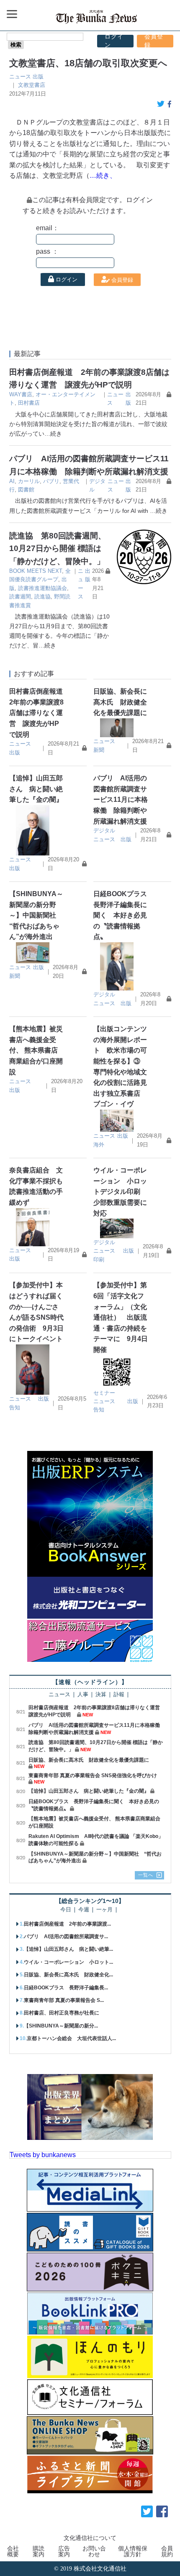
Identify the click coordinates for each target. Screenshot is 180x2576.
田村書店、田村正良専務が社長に (62, 2013)
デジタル (104, 831)
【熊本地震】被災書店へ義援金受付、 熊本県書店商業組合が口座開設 (36, 1050)
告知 (15, 1408)
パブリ (51, 481)
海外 (99, 1145)
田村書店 (29, 403)
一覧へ (146, 1875)
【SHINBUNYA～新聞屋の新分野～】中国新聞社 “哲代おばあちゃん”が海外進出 (36, 915)
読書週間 (20, 597)
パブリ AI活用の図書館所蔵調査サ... (66, 1937)
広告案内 (64, 2551)
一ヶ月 (104, 1910)
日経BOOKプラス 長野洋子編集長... (66, 1988)
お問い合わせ (94, 2551)
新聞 (99, 750)
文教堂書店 (32, 85)
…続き (53, 434)
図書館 (26, 490)
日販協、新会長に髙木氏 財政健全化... (68, 1975)
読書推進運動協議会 (42, 588)
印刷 (99, 1259)
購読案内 (39, 2551)
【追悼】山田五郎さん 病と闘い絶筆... (68, 1949)
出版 (38, 77)
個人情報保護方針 (133, 2551)
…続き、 (103, 175)
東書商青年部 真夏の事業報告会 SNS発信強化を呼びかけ (93, 1775)
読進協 (42, 597)
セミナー (104, 1393)
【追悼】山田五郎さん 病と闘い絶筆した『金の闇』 (36, 789)
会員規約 (167, 2551)
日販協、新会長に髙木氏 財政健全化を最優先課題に (120, 702)
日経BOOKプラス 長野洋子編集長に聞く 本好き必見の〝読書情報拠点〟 (123, 915)
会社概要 (13, 2551)
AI (12, 481)
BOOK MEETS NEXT (36, 571)
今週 (84, 1910)
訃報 (119, 1695)
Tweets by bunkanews (43, 2155)
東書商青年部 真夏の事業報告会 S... (64, 2000)
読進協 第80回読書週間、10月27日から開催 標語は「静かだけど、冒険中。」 (58, 548)
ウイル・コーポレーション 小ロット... (68, 1962)
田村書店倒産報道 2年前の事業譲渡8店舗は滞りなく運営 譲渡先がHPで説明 (39, 713)
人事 (83, 1695)
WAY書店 (21, 394)
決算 (101, 1695)
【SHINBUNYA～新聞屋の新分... (61, 2026)
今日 (66, 1910)
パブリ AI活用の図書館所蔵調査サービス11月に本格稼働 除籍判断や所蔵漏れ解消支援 (121, 799)
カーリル (29, 481)
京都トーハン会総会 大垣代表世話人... (71, 2038)
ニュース (20, 77)
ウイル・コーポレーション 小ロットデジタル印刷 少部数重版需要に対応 (120, 1192)
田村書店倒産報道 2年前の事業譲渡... (67, 1924)
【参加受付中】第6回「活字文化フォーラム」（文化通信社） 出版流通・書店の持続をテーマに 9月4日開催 (121, 1317)
